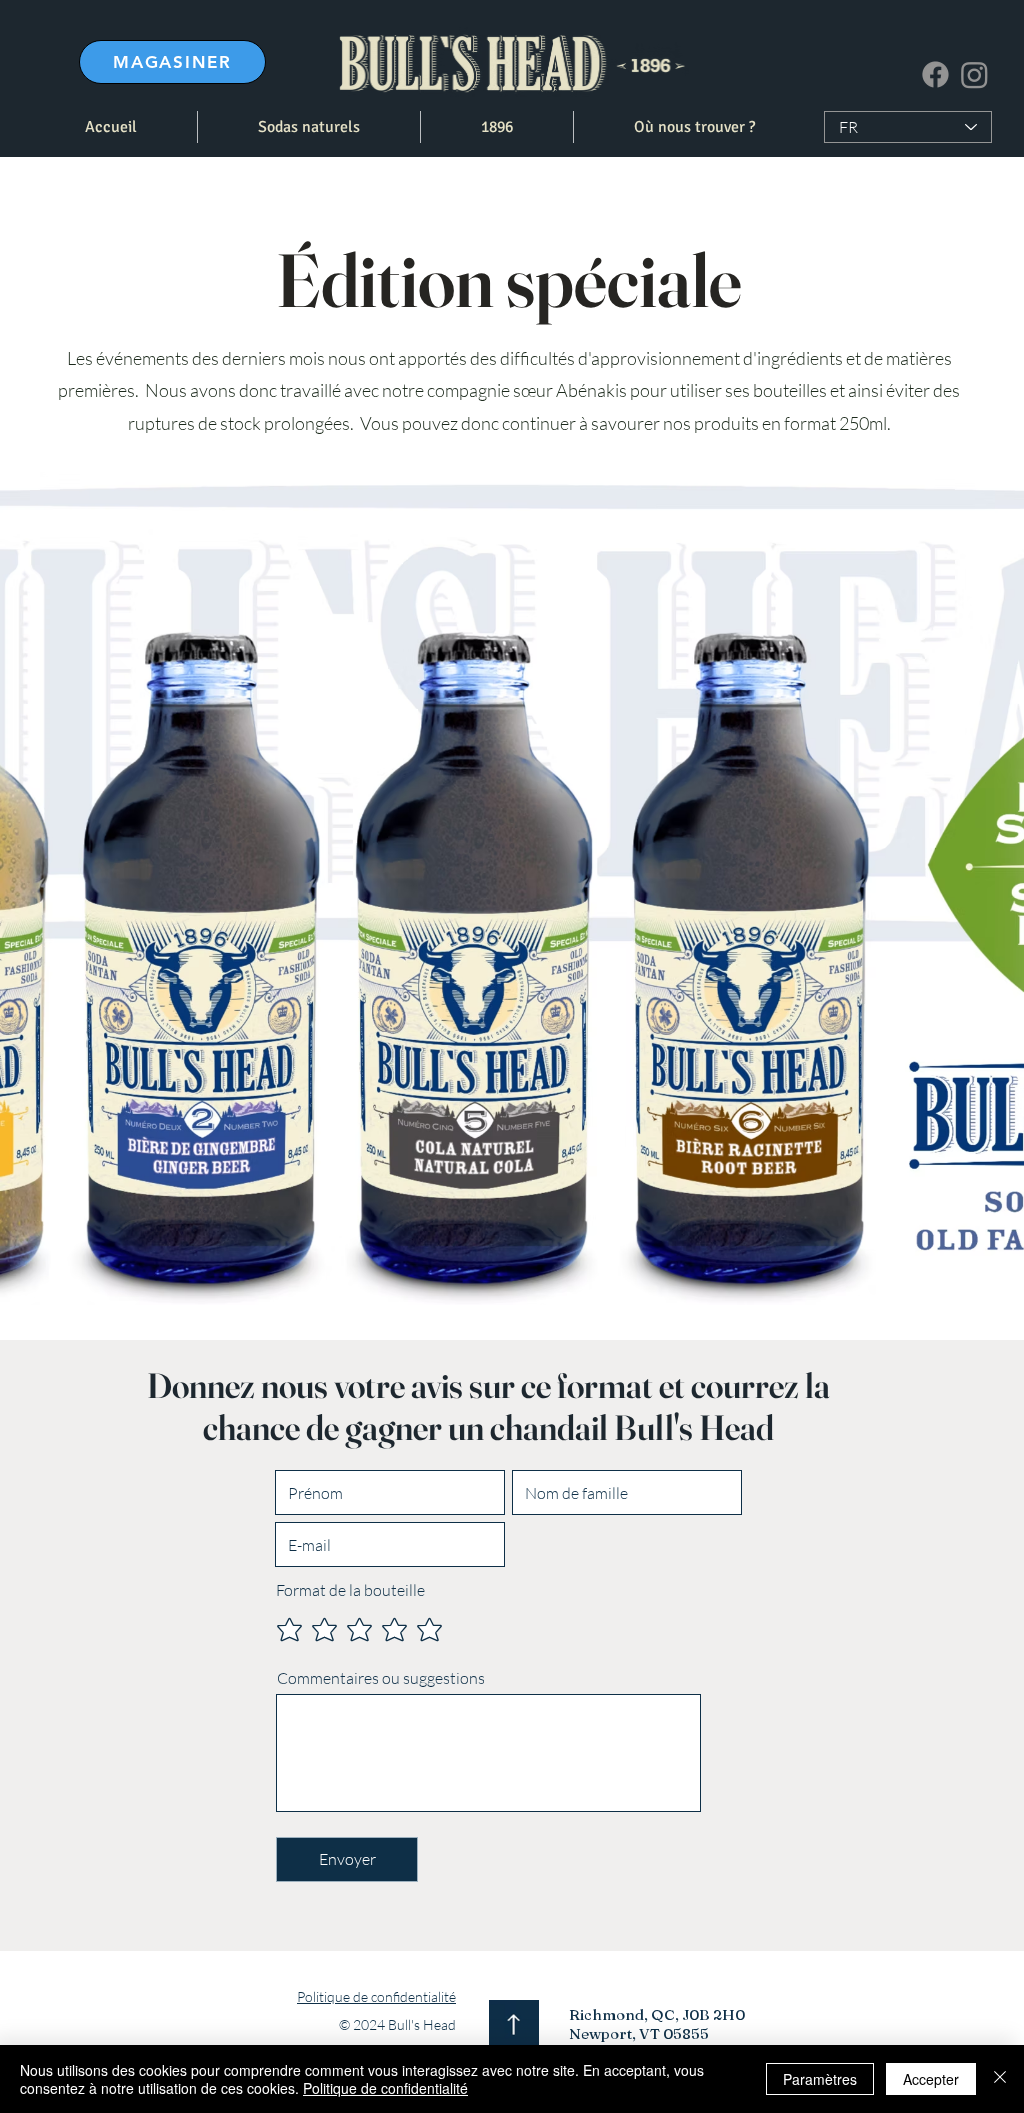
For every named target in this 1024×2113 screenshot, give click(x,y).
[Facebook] (935, 74)
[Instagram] (974, 74)
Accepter (931, 2079)
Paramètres (820, 2079)
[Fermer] (1000, 2079)
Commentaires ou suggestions (381, 1678)
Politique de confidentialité (385, 2088)
